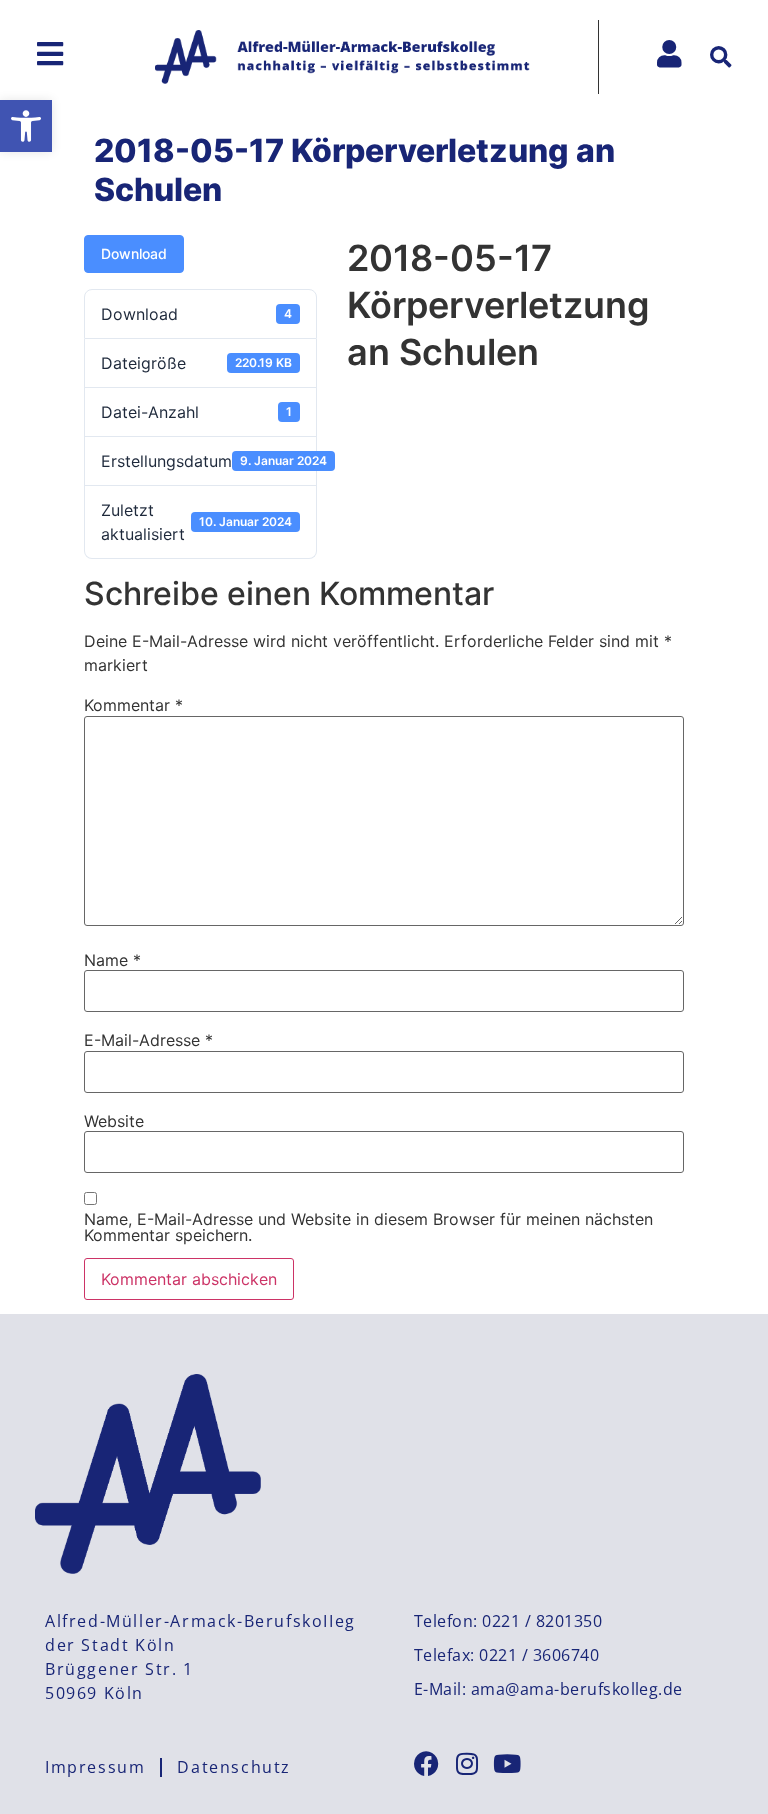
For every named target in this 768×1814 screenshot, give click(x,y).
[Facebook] (426, 1763)
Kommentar (133, 705)
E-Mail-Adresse (148, 1040)
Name (112, 960)
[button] (26, 126)
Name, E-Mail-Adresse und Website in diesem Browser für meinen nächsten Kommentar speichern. (368, 1227)
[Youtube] (506, 1763)
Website (114, 1121)
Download (134, 253)
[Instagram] (466, 1763)
